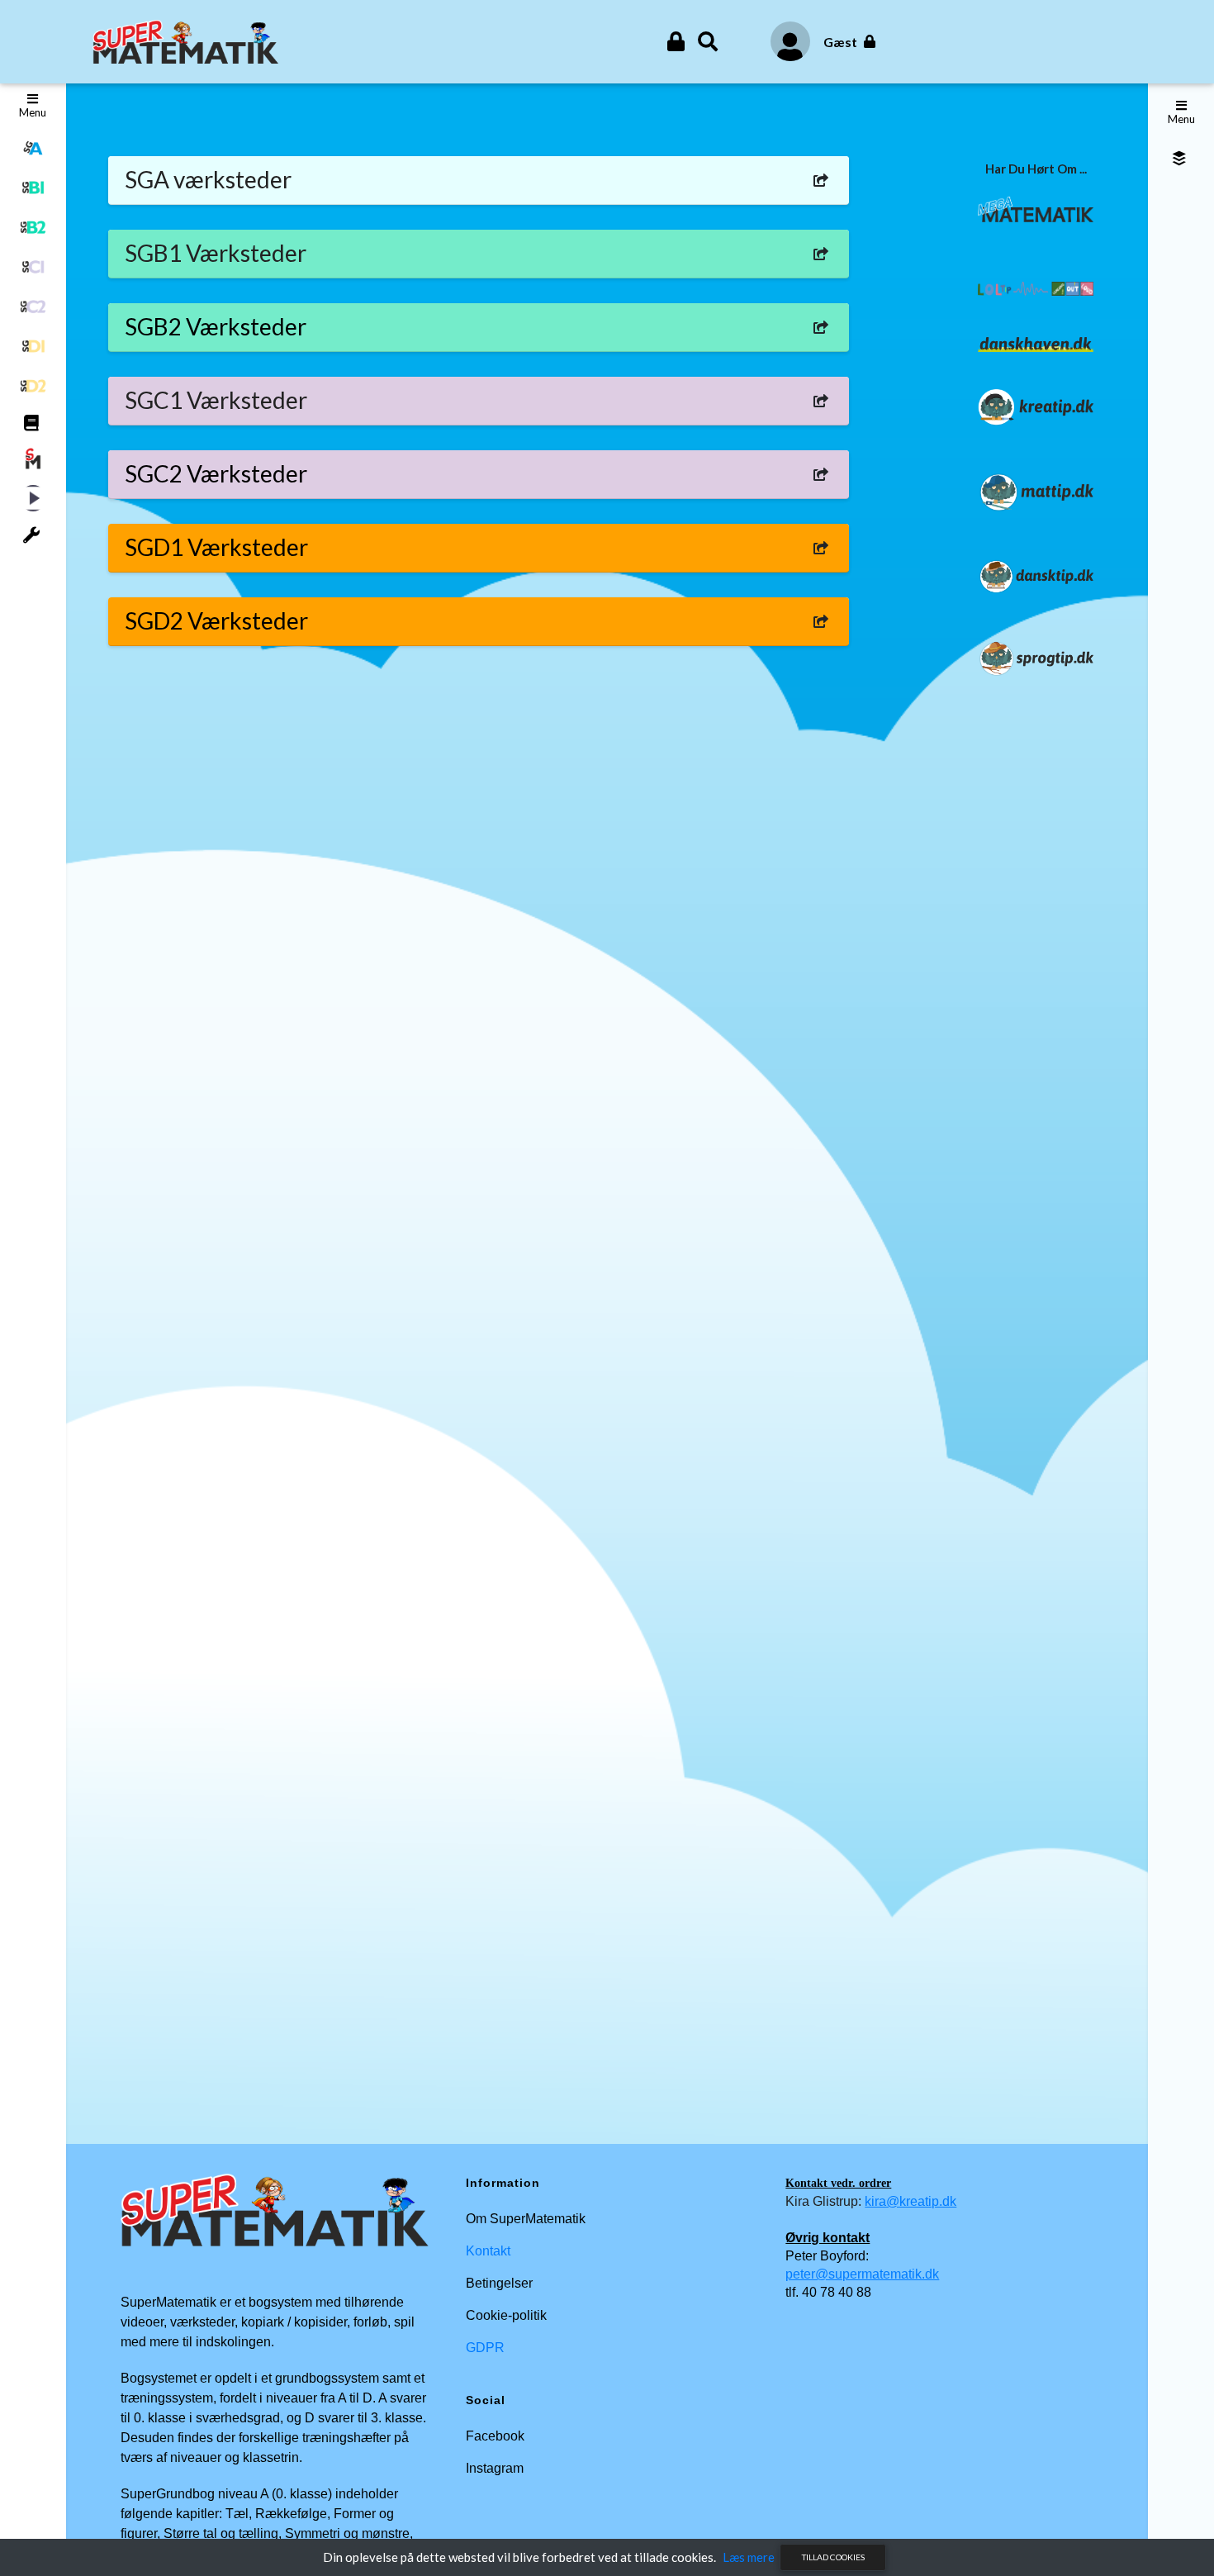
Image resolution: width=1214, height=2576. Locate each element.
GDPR (485, 2348)
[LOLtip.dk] (1036, 287)
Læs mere (749, 2557)
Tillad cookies (833, 2557)
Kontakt (488, 2251)
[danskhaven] (1036, 343)
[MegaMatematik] (1036, 207)
